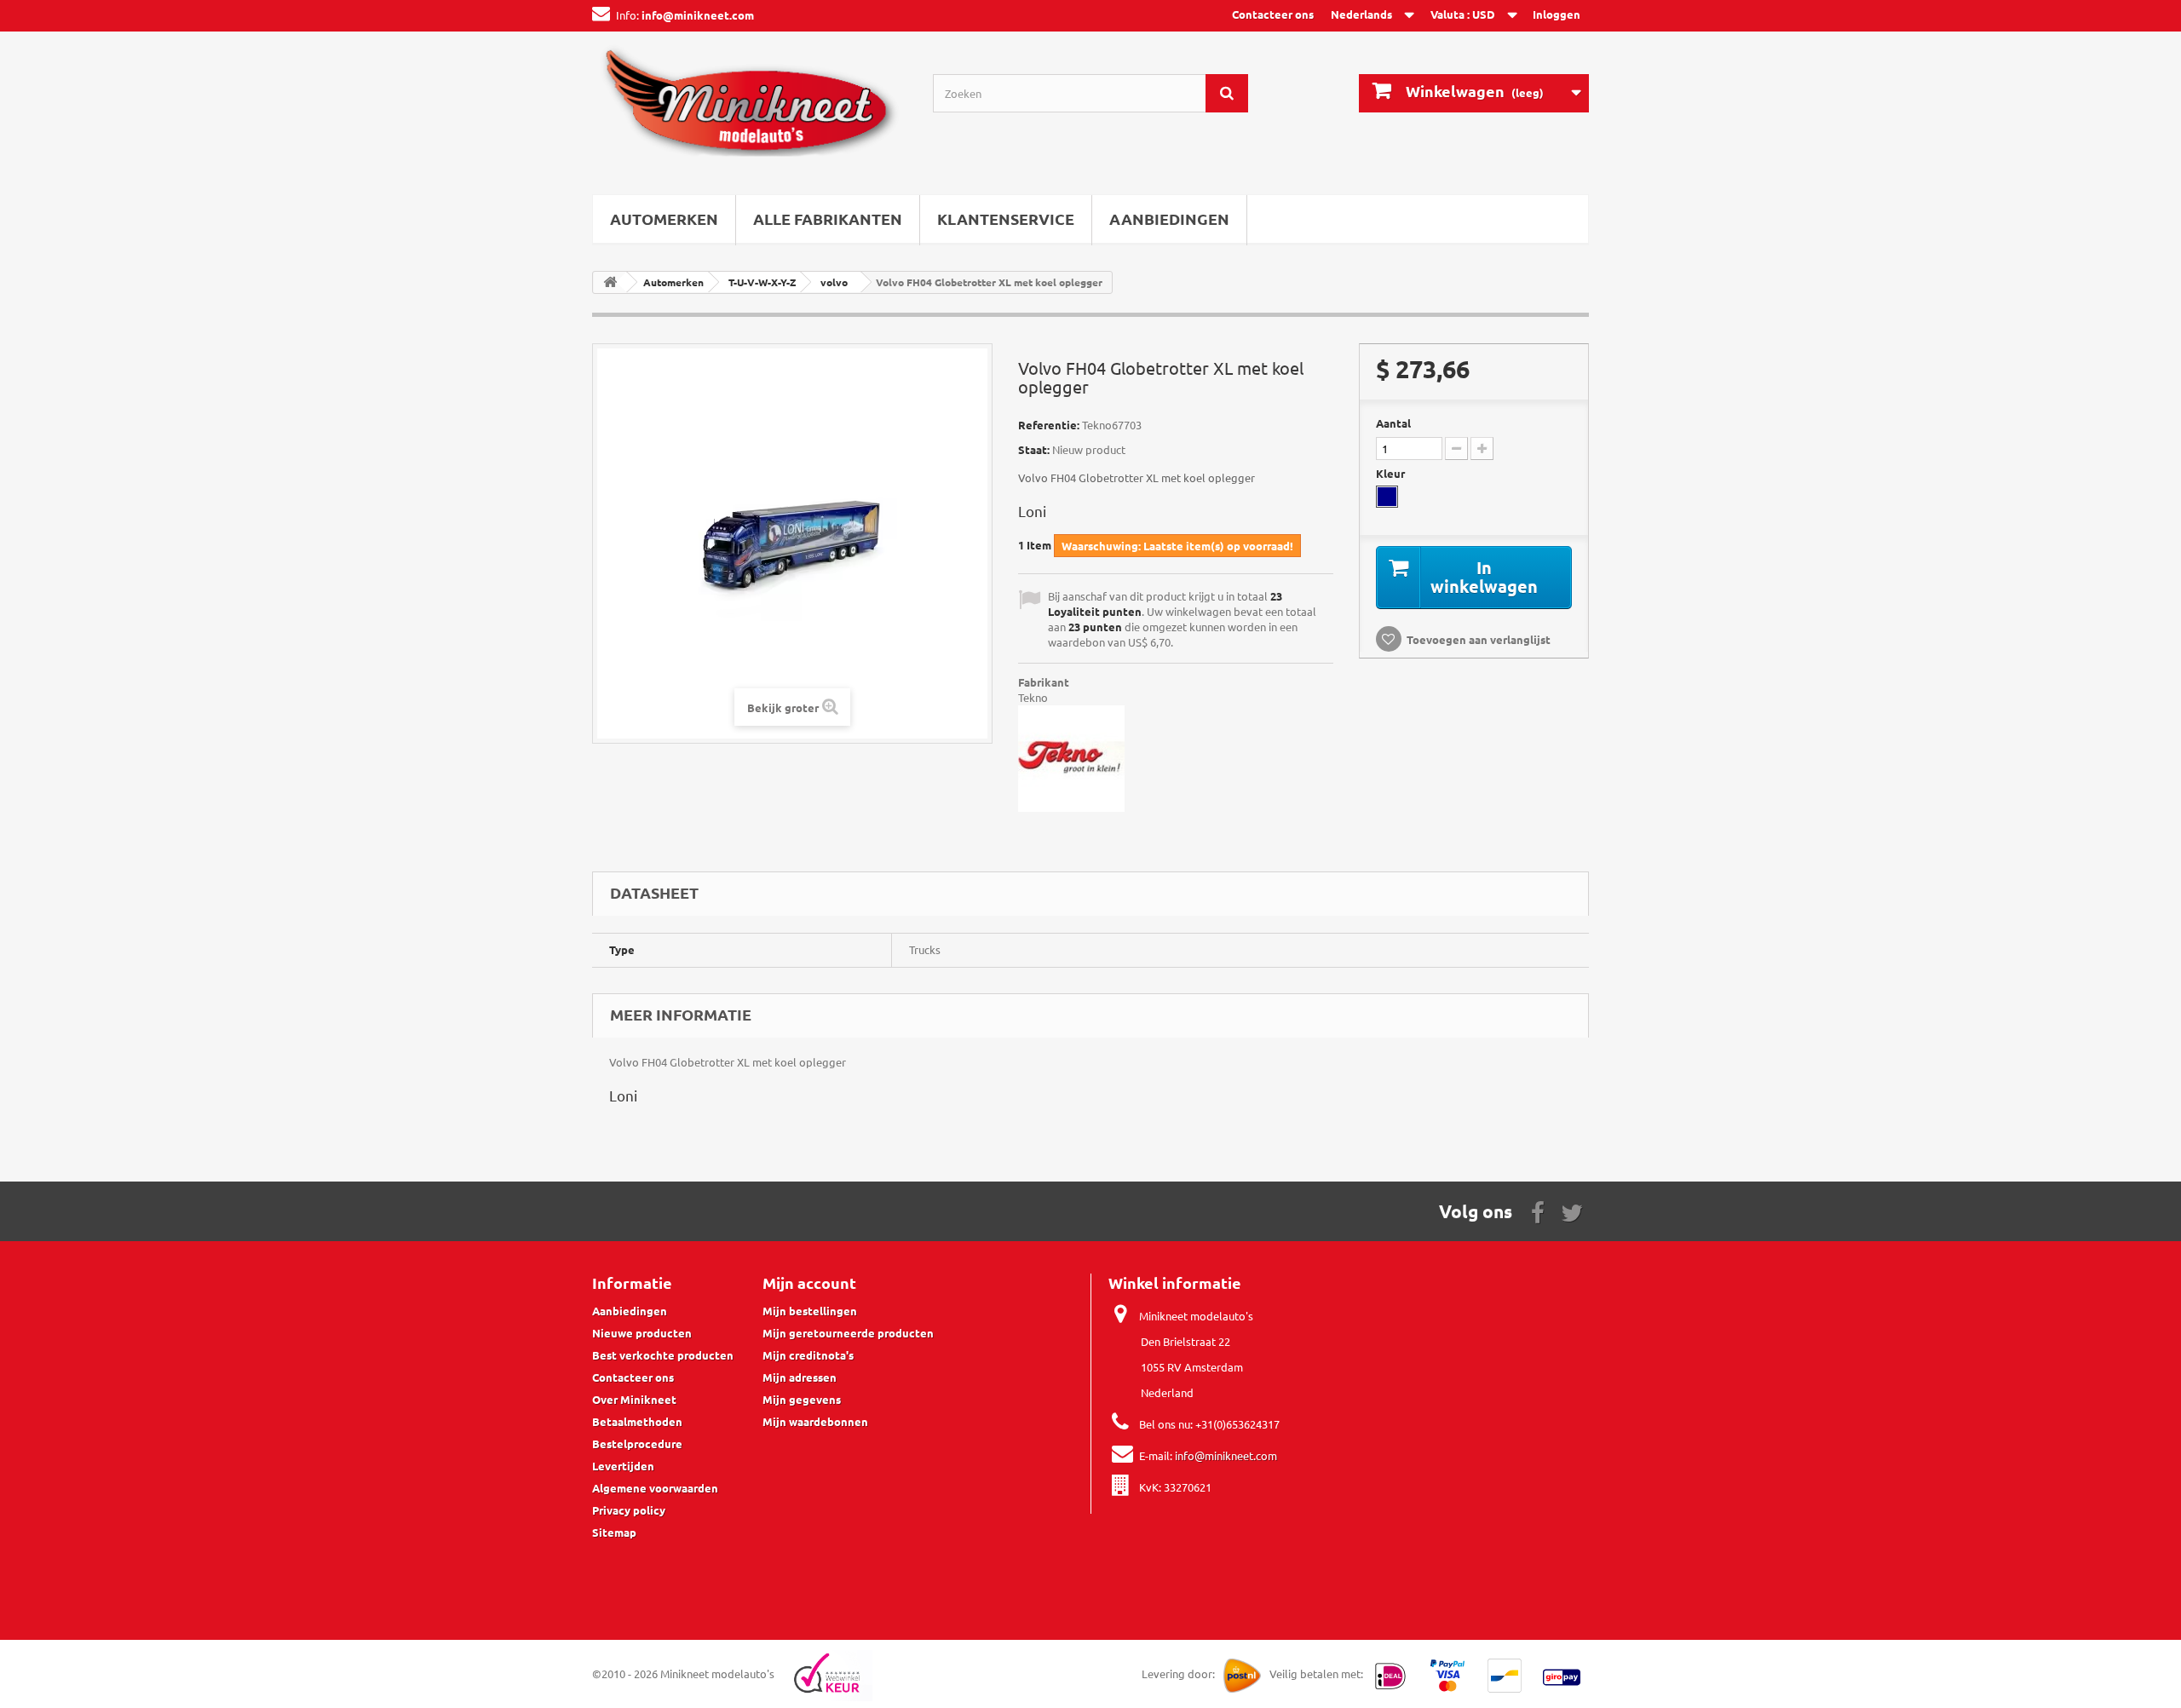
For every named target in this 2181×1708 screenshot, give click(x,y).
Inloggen (1557, 14)
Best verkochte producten (663, 1355)
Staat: (1034, 449)
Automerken (664, 219)
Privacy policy (629, 1510)
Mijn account (809, 1282)
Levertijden (623, 1466)
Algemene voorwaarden (655, 1488)
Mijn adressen (800, 1377)
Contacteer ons (1273, 14)
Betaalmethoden (637, 1421)
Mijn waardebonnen (815, 1421)
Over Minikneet (634, 1399)
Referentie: (1049, 425)
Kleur (1392, 473)
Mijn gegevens (802, 1399)
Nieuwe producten (642, 1333)
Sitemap (614, 1532)
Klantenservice (1006, 219)
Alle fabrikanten (828, 219)
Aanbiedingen (1169, 219)
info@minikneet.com (1226, 1455)
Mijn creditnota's (808, 1355)
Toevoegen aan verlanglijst (1479, 639)
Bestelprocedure (637, 1443)
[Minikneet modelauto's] (750, 109)
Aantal (1393, 423)
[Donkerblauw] (1387, 497)
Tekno (1033, 697)
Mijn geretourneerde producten (848, 1333)
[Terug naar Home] (610, 282)
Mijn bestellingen (810, 1311)
